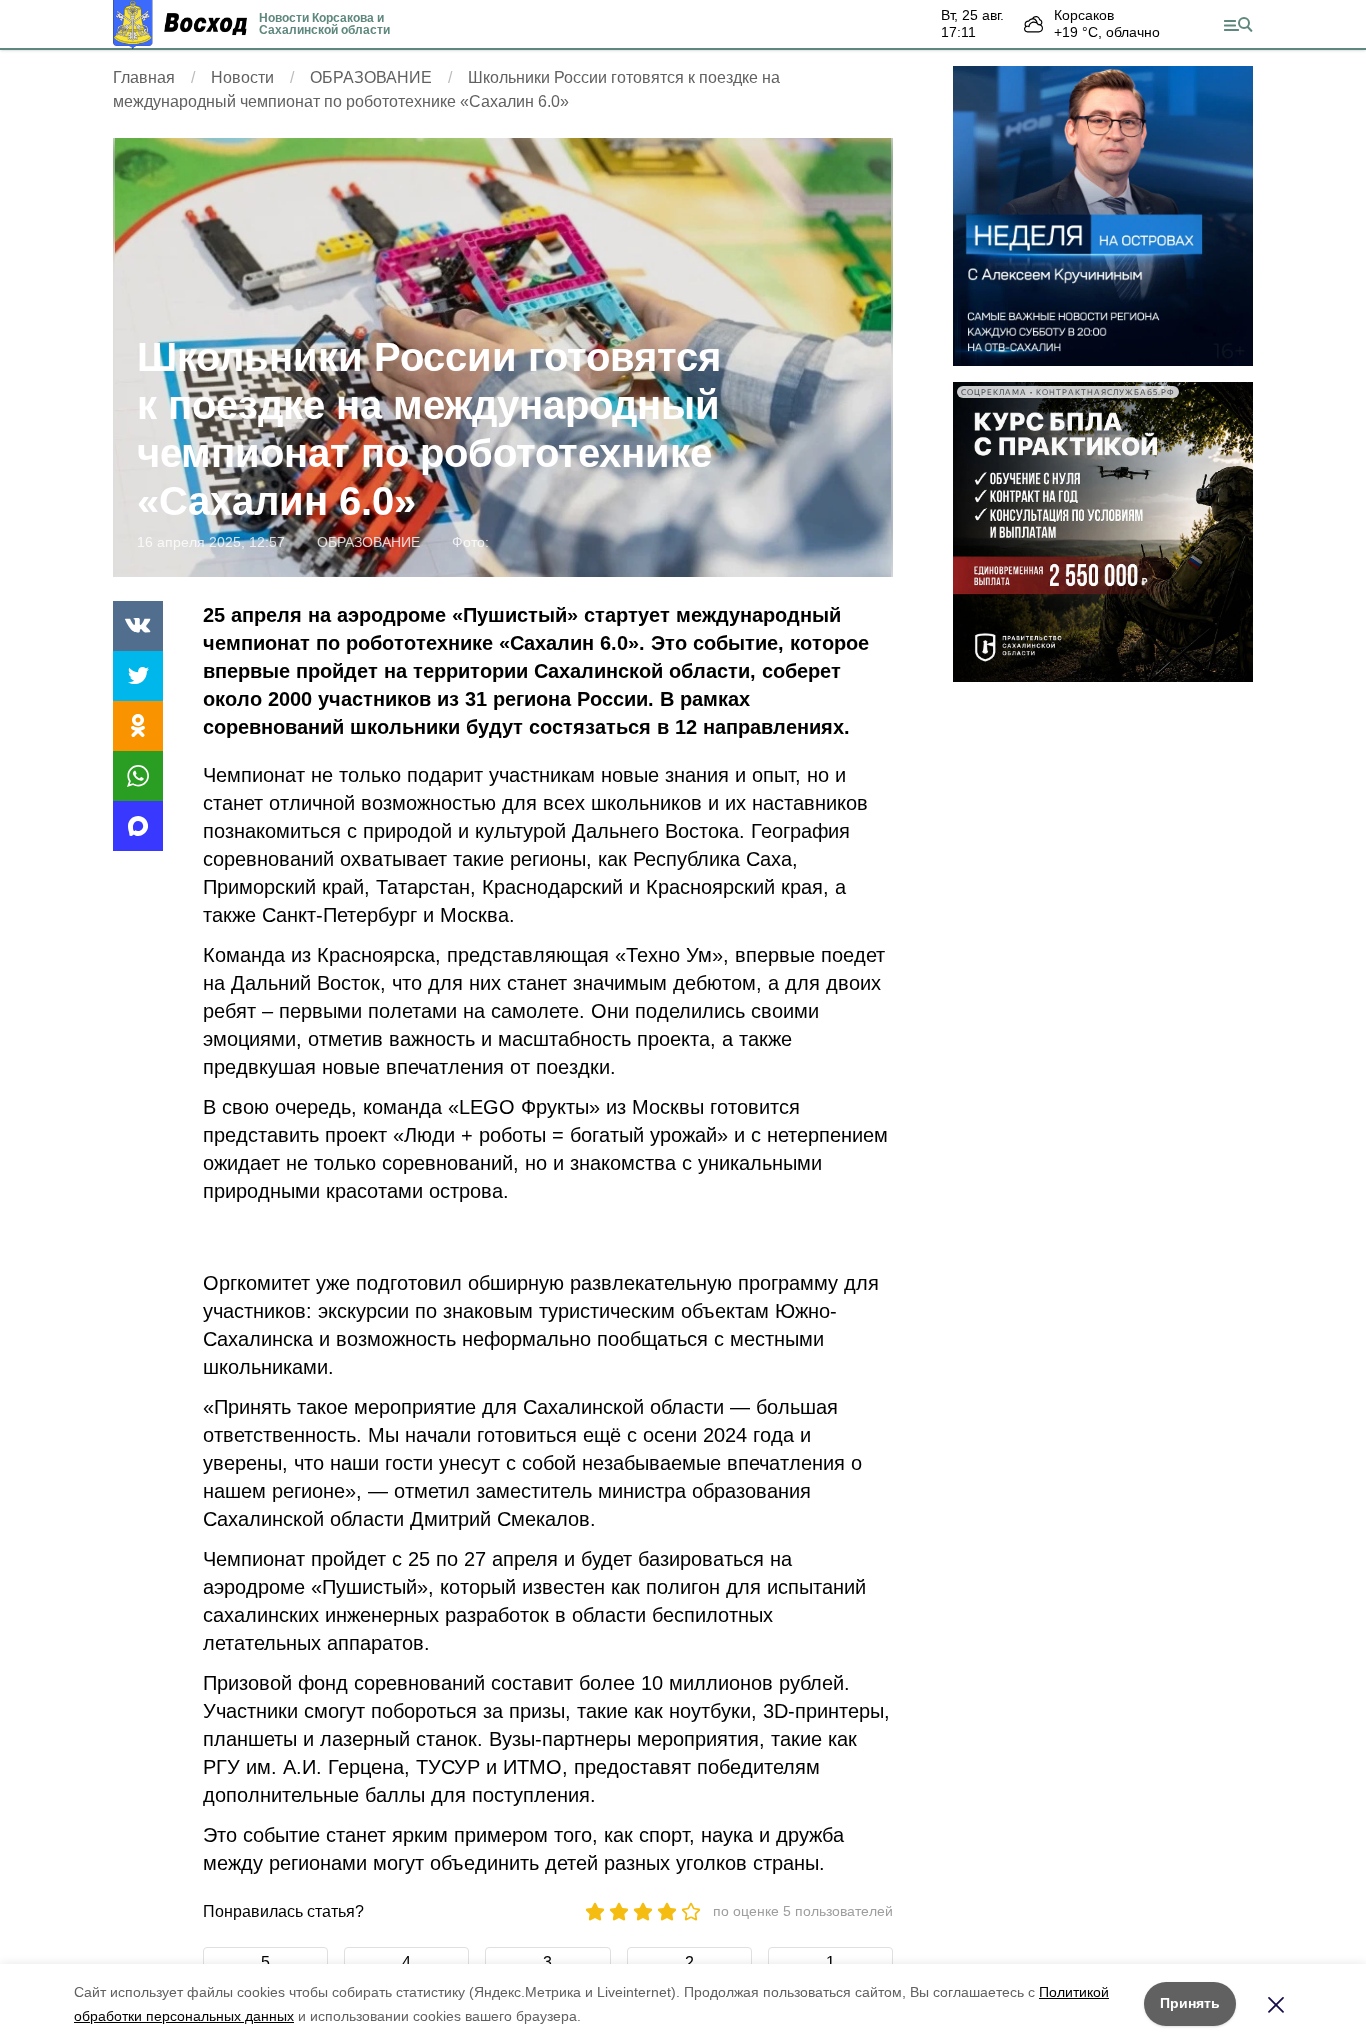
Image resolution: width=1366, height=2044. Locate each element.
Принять (1190, 2003)
